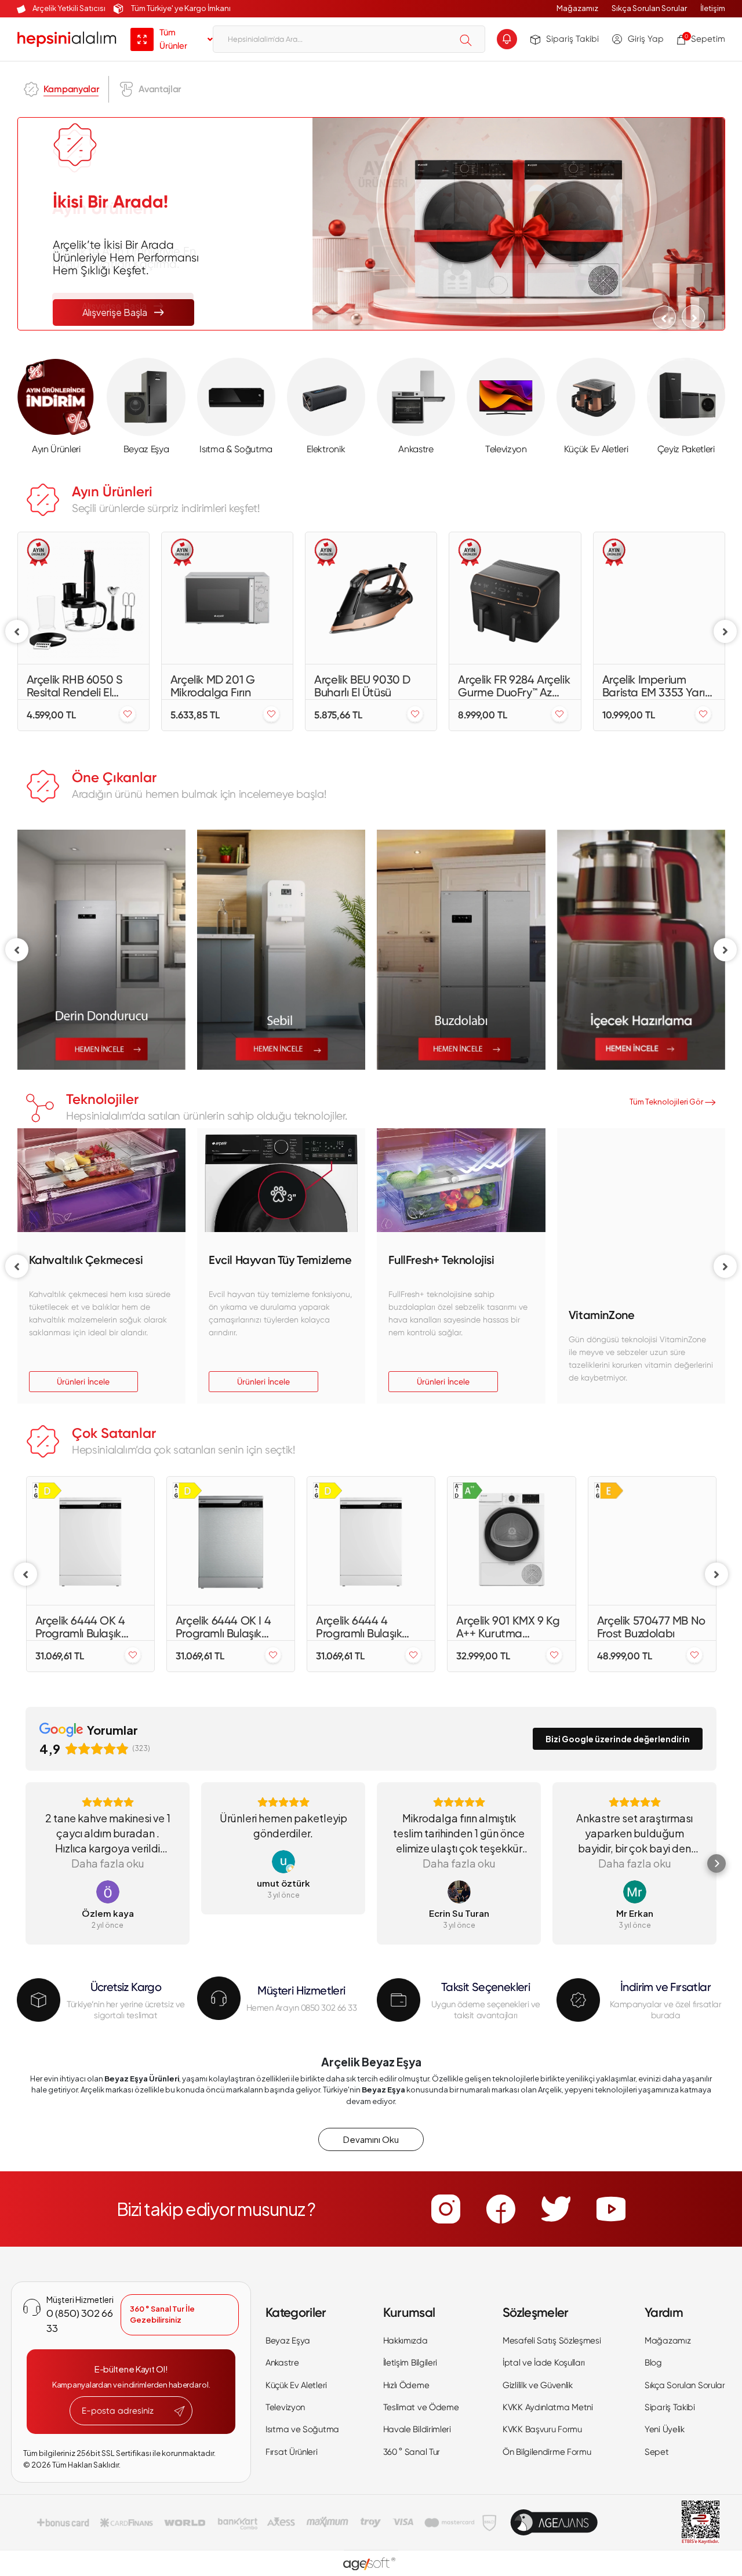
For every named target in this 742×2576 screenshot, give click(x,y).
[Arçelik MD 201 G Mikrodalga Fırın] (227, 598)
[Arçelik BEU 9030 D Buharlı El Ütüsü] (371, 598)
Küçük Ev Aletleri (296, 2385)
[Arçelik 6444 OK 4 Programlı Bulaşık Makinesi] (90, 1540)
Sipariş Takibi (572, 39)
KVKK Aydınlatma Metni (548, 2407)
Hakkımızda (405, 2341)
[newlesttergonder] (179, 2411)
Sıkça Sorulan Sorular (649, 8)
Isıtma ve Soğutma (302, 2429)
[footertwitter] (556, 2209)
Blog (653, 2363)
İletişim (713, 8)
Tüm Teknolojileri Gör (667, 1102)
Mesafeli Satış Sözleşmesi (552, 2341)
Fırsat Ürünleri (292, 2452)
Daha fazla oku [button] (108, 1863)
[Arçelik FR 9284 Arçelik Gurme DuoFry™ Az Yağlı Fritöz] (515, 598)
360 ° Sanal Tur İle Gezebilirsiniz (162, 2315)
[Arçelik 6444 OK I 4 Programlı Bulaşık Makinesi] (231, 1540)
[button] (26, 1863)
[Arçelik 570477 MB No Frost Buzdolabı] (652, 1540)
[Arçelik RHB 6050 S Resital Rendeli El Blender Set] (83, 598)
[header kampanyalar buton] (507, 39)
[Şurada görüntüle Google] (108, 1892)
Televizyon (285, 2407)
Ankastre (282, 2363)
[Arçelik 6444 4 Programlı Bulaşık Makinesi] (371, 1540)
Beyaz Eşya (288, 2341)
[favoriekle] (128, 715)
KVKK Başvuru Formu (542, 2429)
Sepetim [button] (705, 39)
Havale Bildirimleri (417, 2429)
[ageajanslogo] (554, 2522)
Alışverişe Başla (115, 312)
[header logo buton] (67, 39)
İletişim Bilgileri (410, 2363)
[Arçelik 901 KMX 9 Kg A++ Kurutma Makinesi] (511, 1540)
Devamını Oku (371, 2139)
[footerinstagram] (446, 2209)
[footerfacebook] (501, 2209)
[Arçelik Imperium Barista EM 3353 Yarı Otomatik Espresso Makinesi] (659, 598)
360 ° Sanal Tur (412, 2452)
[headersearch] (466, 40)
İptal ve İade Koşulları (544, 2363)
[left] (664, 317)
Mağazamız (577, 8)
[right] (693, 317)
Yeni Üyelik (665, 2429)
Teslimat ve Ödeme (421, 2407)
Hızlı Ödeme (406, 2385)
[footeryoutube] (611, 2209)
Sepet (657, 2452)
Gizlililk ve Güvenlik (538, 2385)
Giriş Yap (646, 39)
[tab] (61, 89)
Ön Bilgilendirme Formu (547, 2452)
